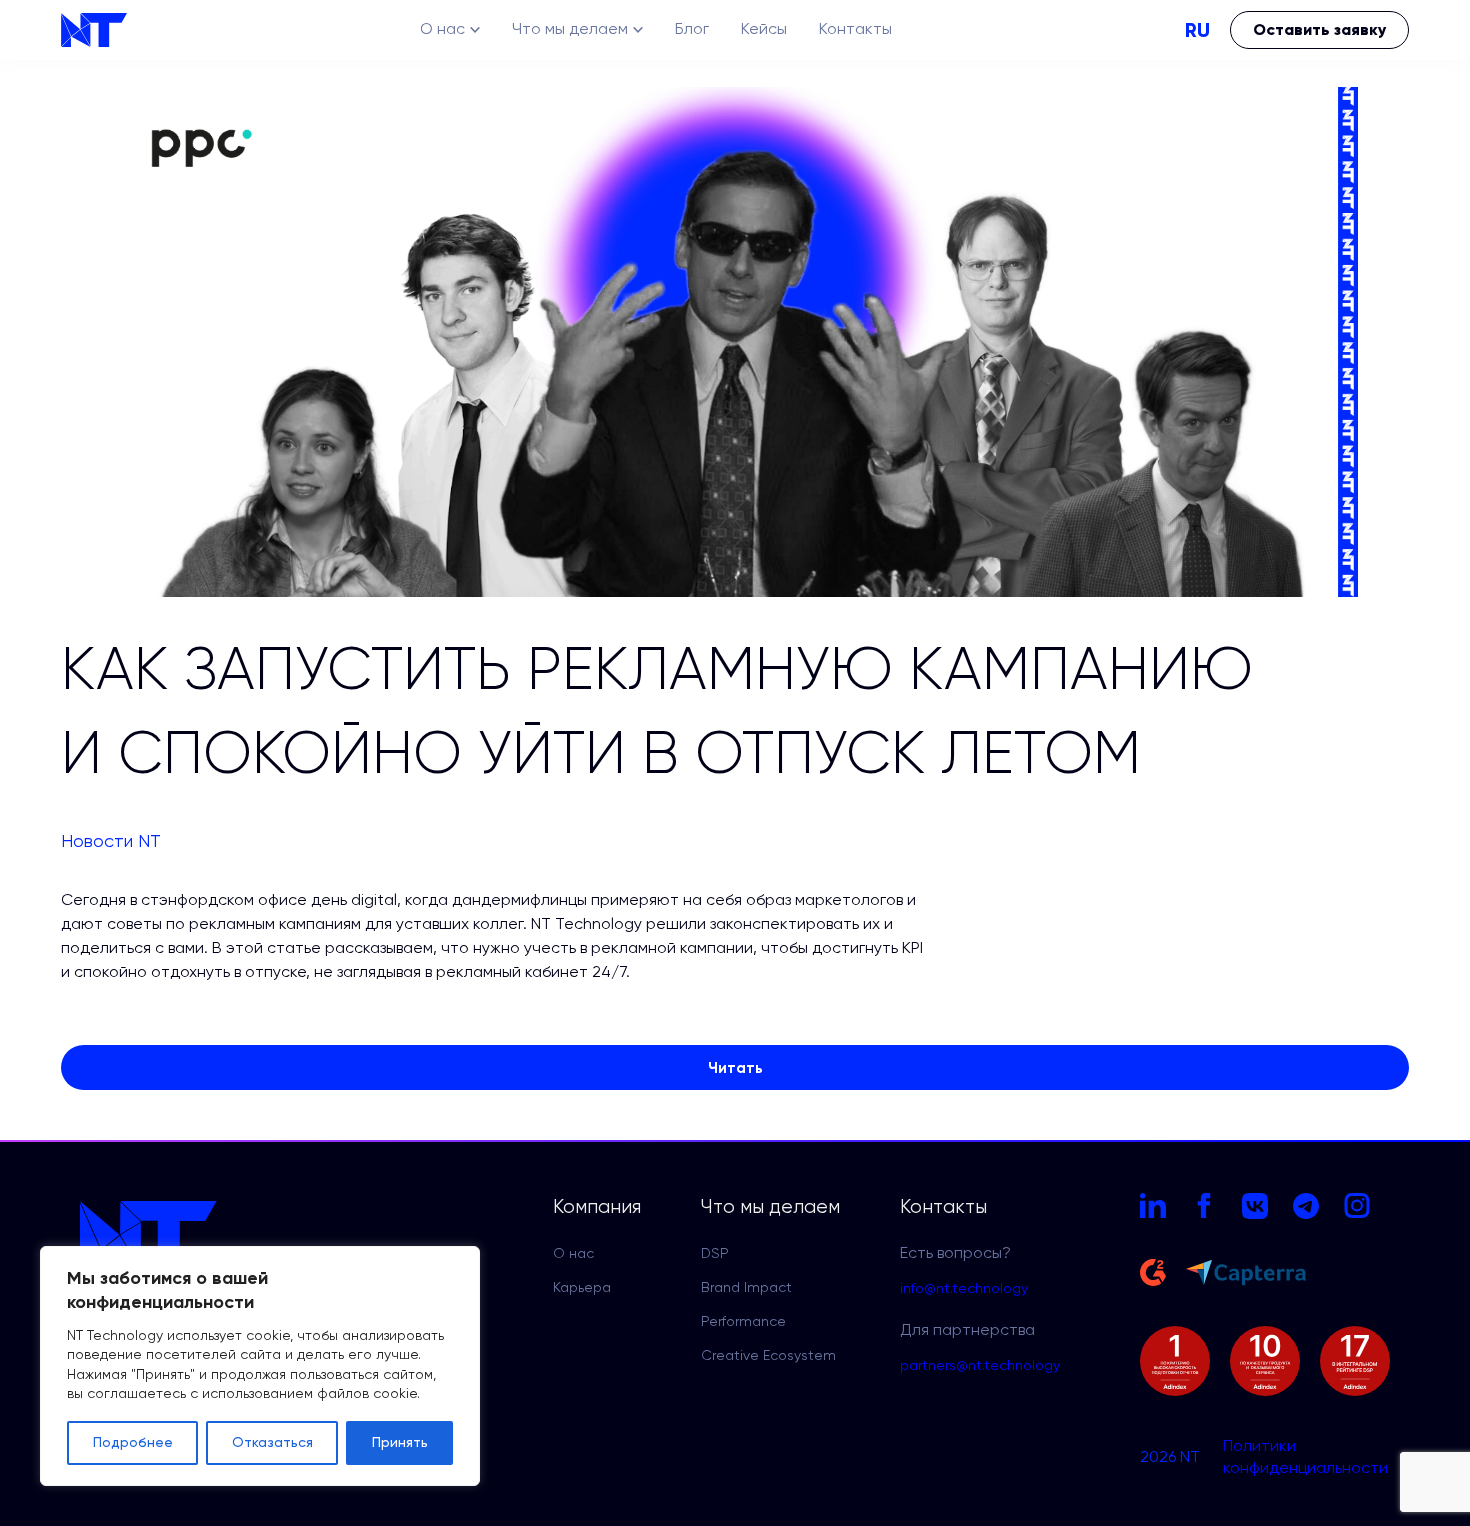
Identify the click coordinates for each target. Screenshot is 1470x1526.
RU (1197, 30)
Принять (400, 1443)
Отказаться (272, 1443)
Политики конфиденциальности (1305, 1458)
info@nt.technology (964, 1289)
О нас (442, 30)
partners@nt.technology (980, 1366)
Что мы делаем (570, 30)
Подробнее (133, 1443)
